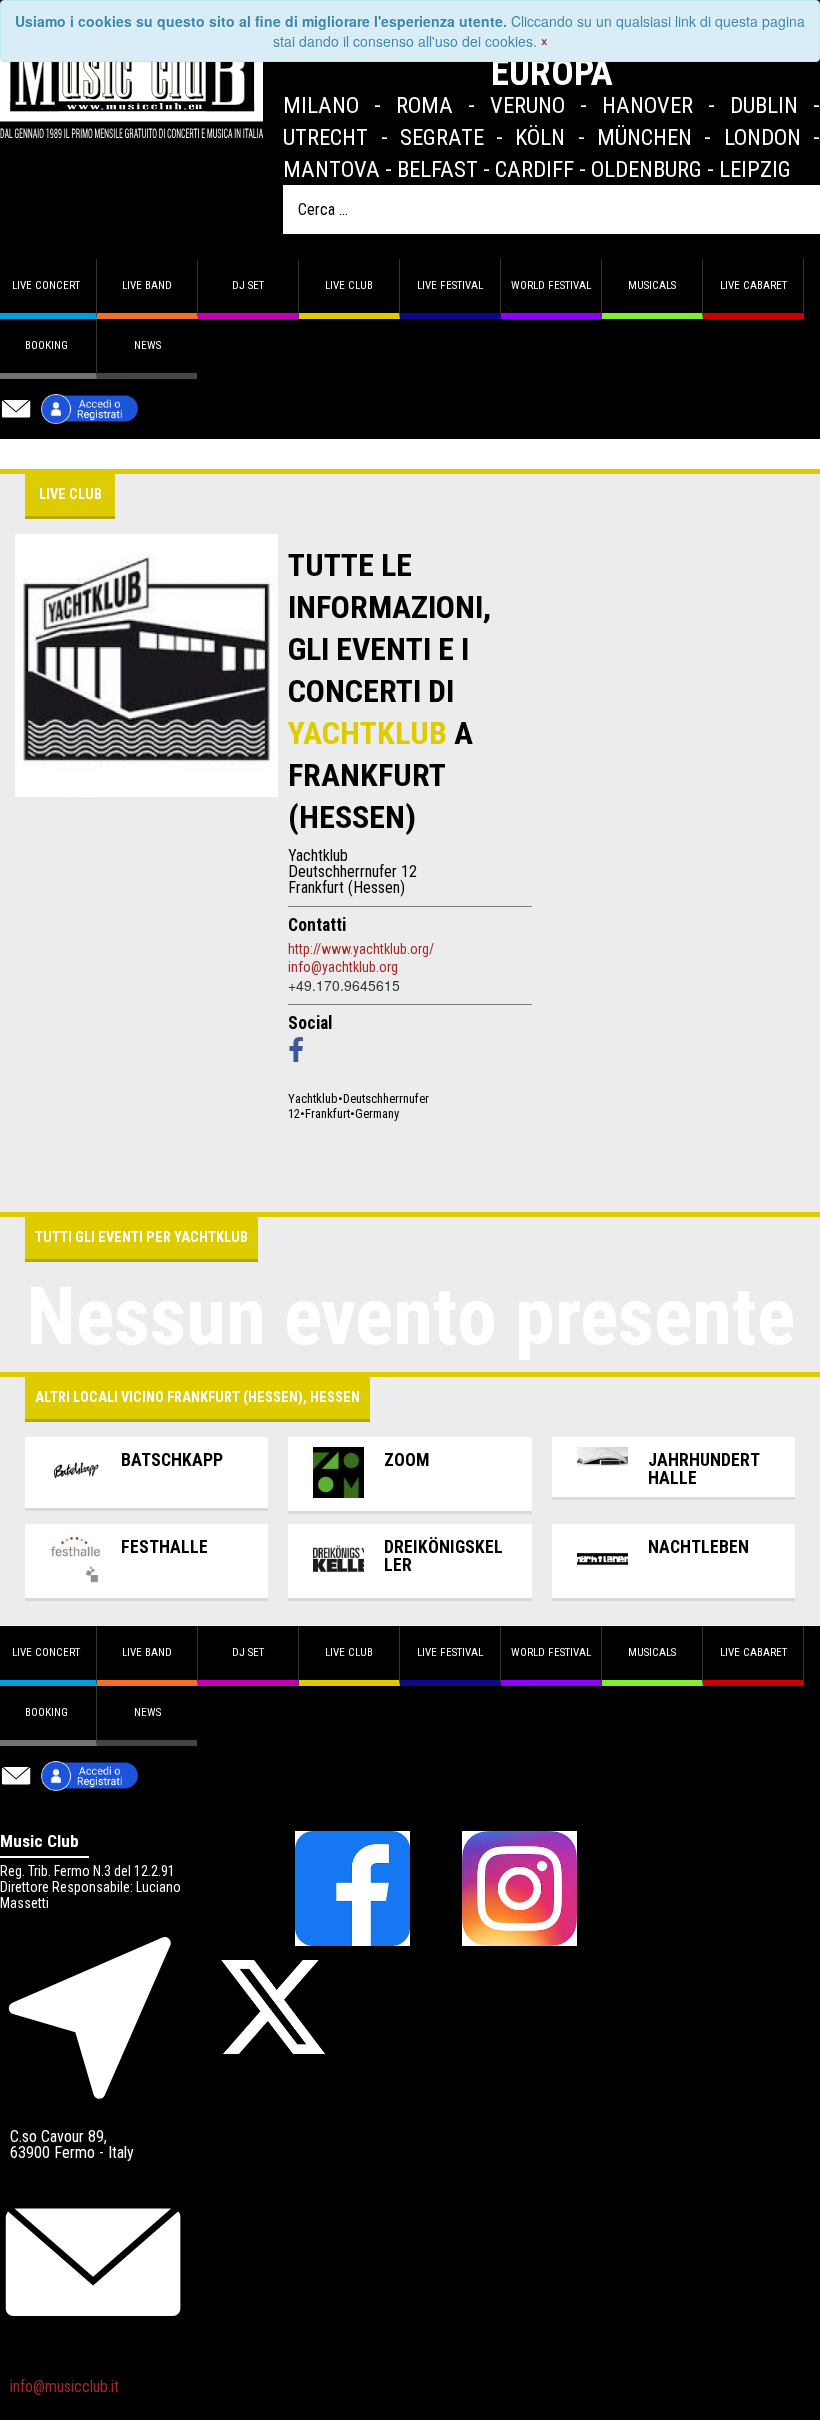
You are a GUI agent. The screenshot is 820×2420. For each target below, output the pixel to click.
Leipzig (755, 169)
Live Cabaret (753, 285)
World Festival (551, 285)
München (644, 137)
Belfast (437, 169)
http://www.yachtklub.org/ (361, 949)
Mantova (331, 169)
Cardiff (534, 169)
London (762, 137)
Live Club (349, 285)
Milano (321, 105)
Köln (540, 137)
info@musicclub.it (64, 2386)
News (147, 345)
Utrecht (325, 137)
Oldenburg (646, 169)
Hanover (647, 105)
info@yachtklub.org (343, 967)
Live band (147, 285)
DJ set (248, 285)
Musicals (652, 285)
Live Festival (450, 285)
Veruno (527, 105)
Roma (424, 105)
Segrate (442, 137)
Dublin (764, 105)
